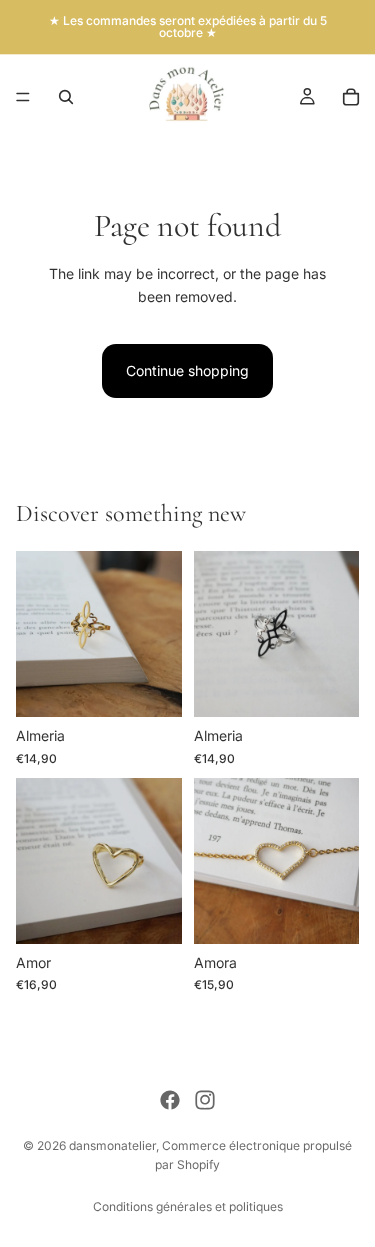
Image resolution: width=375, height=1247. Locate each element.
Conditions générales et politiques (188, 1206)
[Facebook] (170, 1100)
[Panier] (351, 97)
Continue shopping (187, 370)
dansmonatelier (112, 1145)
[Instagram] (205, 1100)
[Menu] (23, 97)
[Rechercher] (66, 97)
